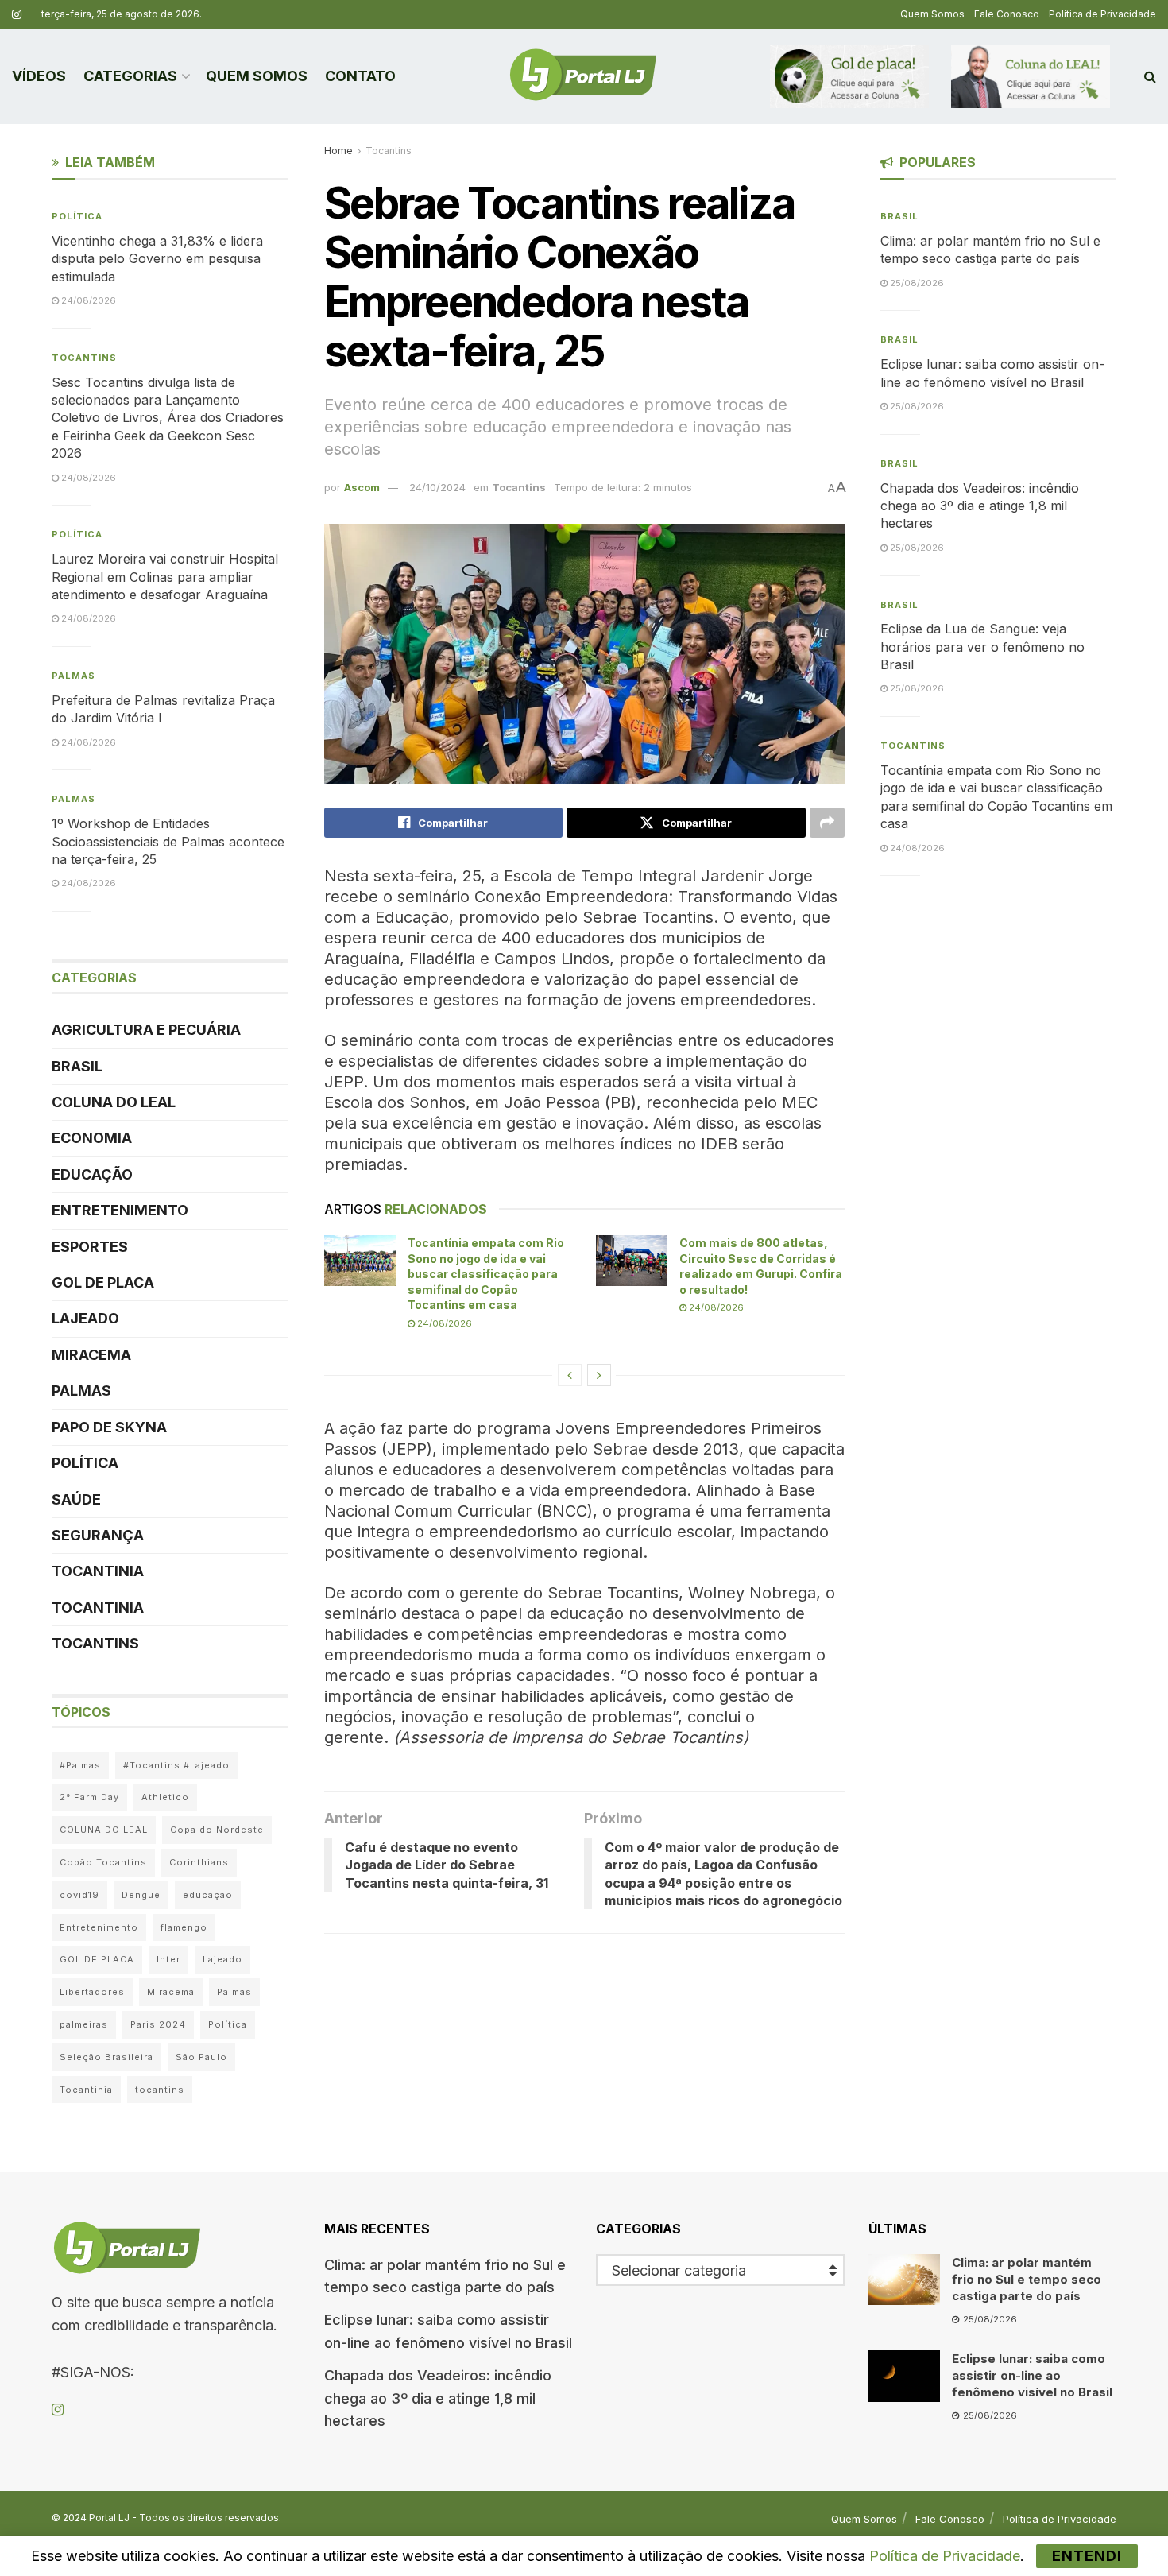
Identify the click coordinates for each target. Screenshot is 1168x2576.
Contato (360, 76)
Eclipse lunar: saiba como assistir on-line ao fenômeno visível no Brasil (1032, 2375)
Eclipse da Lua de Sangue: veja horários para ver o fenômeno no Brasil (982, 647)
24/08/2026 (443, 1323)
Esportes (90, 1247)
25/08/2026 (916, 283)
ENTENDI (1087, 2556)
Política (77, 216)
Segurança (98, 1535)
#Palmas (80, 1765)
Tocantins (389, 151)
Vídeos (39, 76)
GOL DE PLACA (103, 1282)
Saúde (76, 1499)
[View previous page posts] (570, 1375)
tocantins (160, 2090)
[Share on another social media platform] (827, 823)
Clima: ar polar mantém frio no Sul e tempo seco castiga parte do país (1027, 2279)
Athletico (165, 1797)
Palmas (73, 676)
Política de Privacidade (1102, 14)
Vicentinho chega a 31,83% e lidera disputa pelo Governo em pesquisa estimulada (157, 259)
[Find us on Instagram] (17, 15)
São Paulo (201, 2057)
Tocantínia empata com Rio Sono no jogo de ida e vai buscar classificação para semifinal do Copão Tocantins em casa (486, 1274)
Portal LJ (109, 2518)
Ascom (362, 487)
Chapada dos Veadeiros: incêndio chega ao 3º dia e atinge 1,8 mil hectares (980, 506)
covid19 (79, 1895)
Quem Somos (932, 14)
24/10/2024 (437, 487)
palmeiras (84, 2024)
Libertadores (92, 1992)
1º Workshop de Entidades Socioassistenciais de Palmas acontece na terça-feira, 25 (168, 841)
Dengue (141, 1895)
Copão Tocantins (103, 1862)
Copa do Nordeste (217, 1830)
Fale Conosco (1007, 14)
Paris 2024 (158, 2024)
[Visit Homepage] (583, 76)
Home (338, 151)
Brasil (77, 1066)
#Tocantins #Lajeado (176, 1765)
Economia (92, 1138)
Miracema (91, 1355)
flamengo (184, 1927)
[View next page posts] (599, 1375)
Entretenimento (120, 1210)
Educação (92, 1174)
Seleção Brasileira (106, 2057)
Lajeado (85, 1318)
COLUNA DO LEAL (114, 1102)
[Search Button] (1150, 76)
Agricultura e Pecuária (146, 1030)
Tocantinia (98, 1571)
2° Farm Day (89, 1797)
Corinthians (199, 1862)
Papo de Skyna (109, 1427)
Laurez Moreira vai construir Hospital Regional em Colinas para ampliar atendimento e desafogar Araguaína (165, 577)
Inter (168, 1959)
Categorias (130, 76)
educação (208, 1895)
